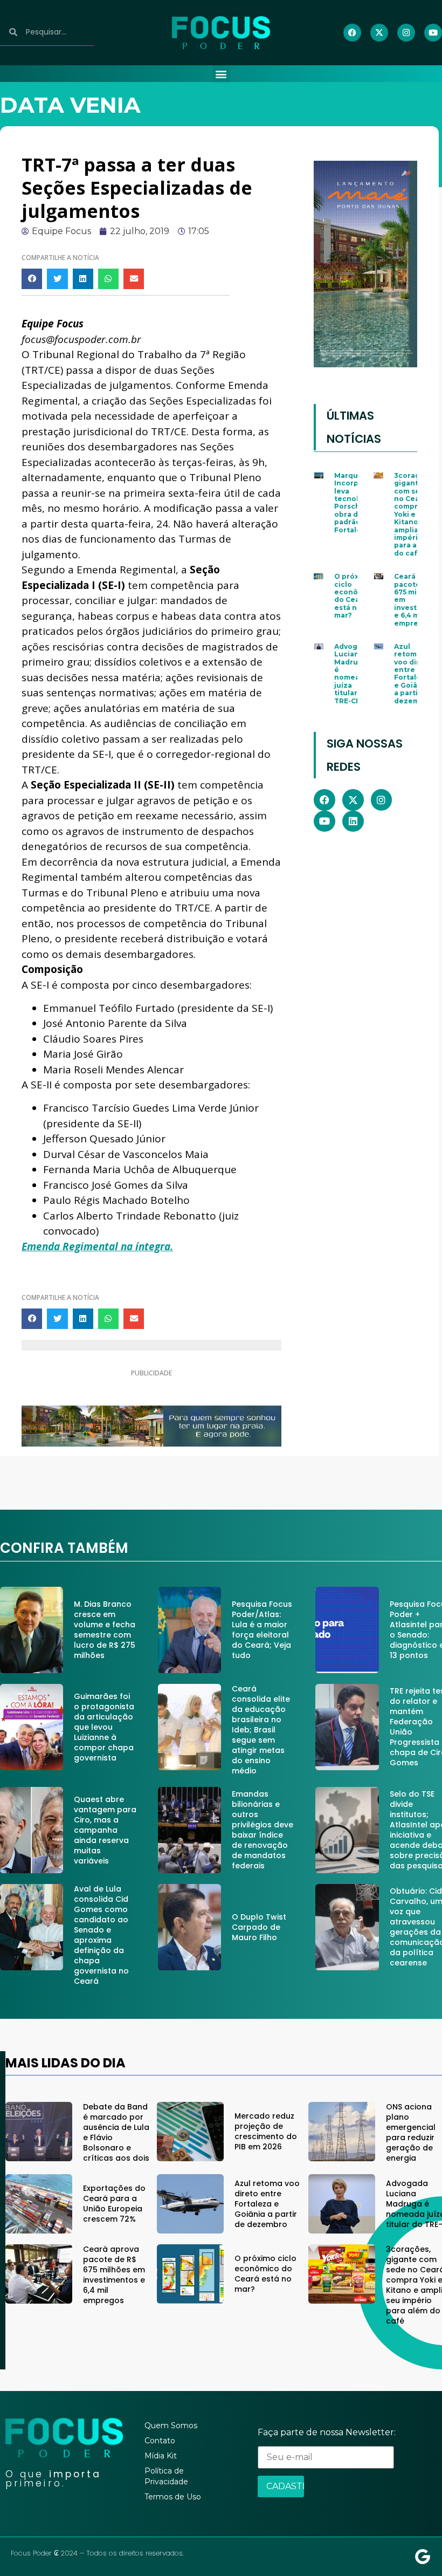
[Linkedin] (353, 821)
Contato (160, 2441)
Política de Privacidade (166, 2476)
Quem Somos (171, 2426)
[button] (221, 74)
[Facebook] (352, 33)
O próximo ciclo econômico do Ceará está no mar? (355, 596)
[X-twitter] (379, 33)
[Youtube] (433, 33)
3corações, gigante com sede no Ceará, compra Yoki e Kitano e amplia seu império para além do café (414, 514)
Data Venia (70, 105)
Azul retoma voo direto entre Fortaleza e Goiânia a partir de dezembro (413, 674)
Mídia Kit (161, 2456)
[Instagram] (406, 33)
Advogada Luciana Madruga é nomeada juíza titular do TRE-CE (353, 674)
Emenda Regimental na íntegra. (97, 1246)
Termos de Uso (173, 2497)
